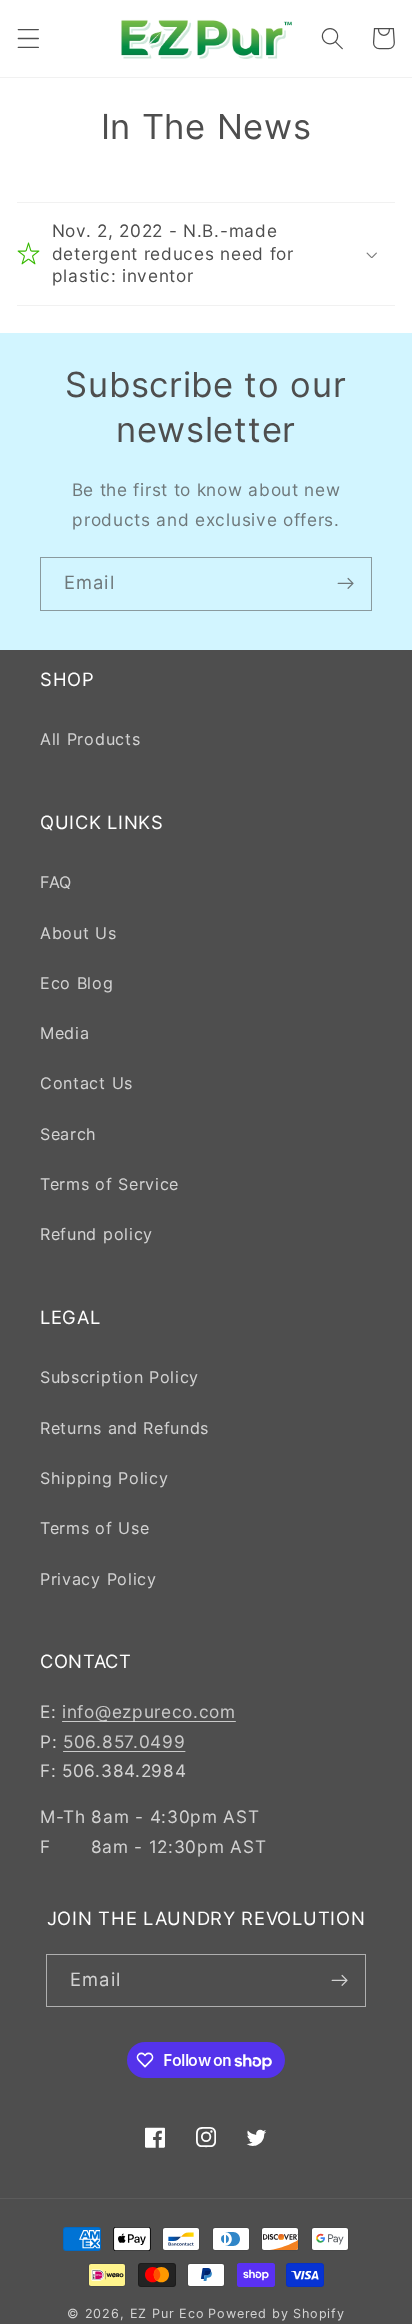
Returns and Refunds (124, 1428)
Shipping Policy (104, 1478)
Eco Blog (77, 983)
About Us (78, 933)
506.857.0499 (124, 1741)
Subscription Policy (119, 1377)
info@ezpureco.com (149, 1711)
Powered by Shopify (276, 2313)
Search (68, 1134)
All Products (90, 739)
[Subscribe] (345, 584)
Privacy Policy (98, 1579)
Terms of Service (109, 1184)
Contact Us (86, 1083)
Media (64, 1033)
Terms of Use (94, 1528)
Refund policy (96, 1234)
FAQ (56, 882)
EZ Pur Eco (167, 2313)
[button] (28, 38)
